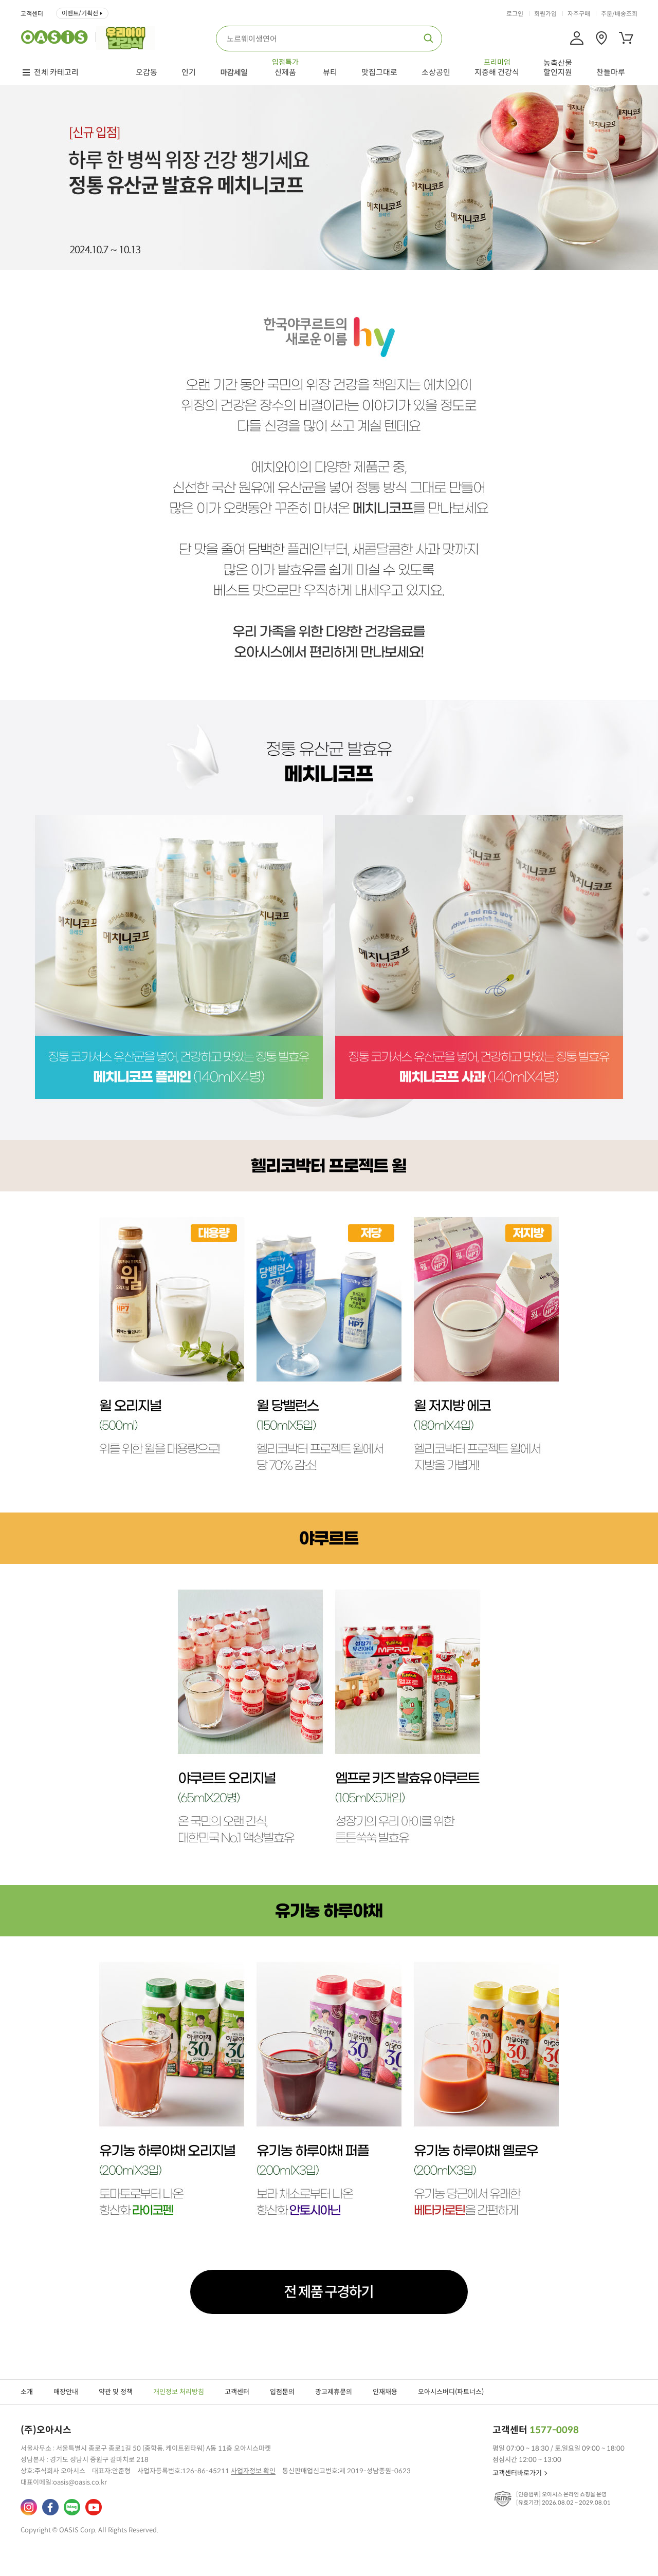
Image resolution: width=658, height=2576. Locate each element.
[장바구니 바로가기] (626, 38)
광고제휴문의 (334, 2392)
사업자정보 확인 (253, 2471)
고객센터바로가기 (517, 2473)
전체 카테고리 (56, 72)
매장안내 (66, 2392)
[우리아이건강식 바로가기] (128, 37)
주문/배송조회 (619, 14)
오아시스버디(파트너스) (451, 2392)
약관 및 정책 (116, 2392)
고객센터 (32, 14)
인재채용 (385, 2392)
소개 (27, 2392)
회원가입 (545, 14)
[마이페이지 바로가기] (577, 38)
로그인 (515, 14)
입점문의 (282, 2392)
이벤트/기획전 (80, 13)
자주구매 (579, 14)
